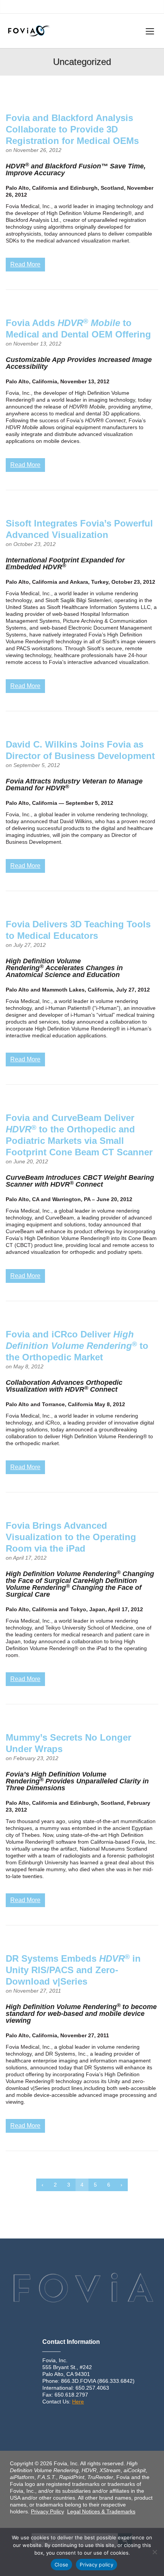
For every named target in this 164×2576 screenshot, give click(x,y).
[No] (154, 2552)
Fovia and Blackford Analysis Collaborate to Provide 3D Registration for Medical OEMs (72, 129)
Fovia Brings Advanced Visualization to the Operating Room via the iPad (71, 1537)
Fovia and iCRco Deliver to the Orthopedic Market (77, 1346)
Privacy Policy (47, 2511)
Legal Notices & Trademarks (101, 2511)
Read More (25, 264)
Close (61, 2565)
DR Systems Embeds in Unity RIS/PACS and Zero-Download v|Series (73, 1970)
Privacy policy (96, 2565)
